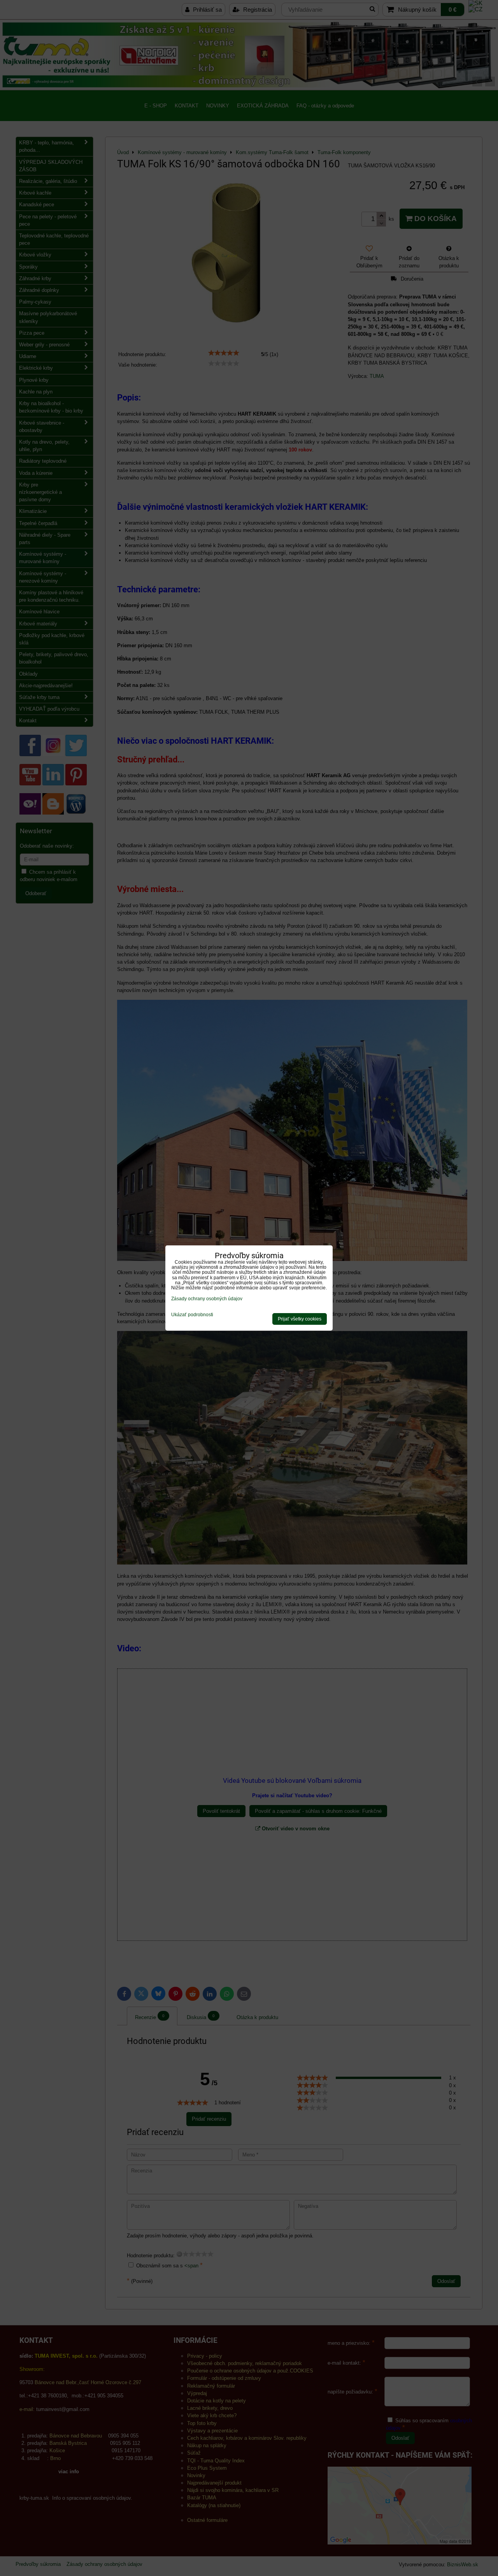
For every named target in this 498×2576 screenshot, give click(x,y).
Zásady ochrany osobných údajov (207, 1299)
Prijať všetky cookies (300, 1319)
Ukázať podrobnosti (192, 1315)
